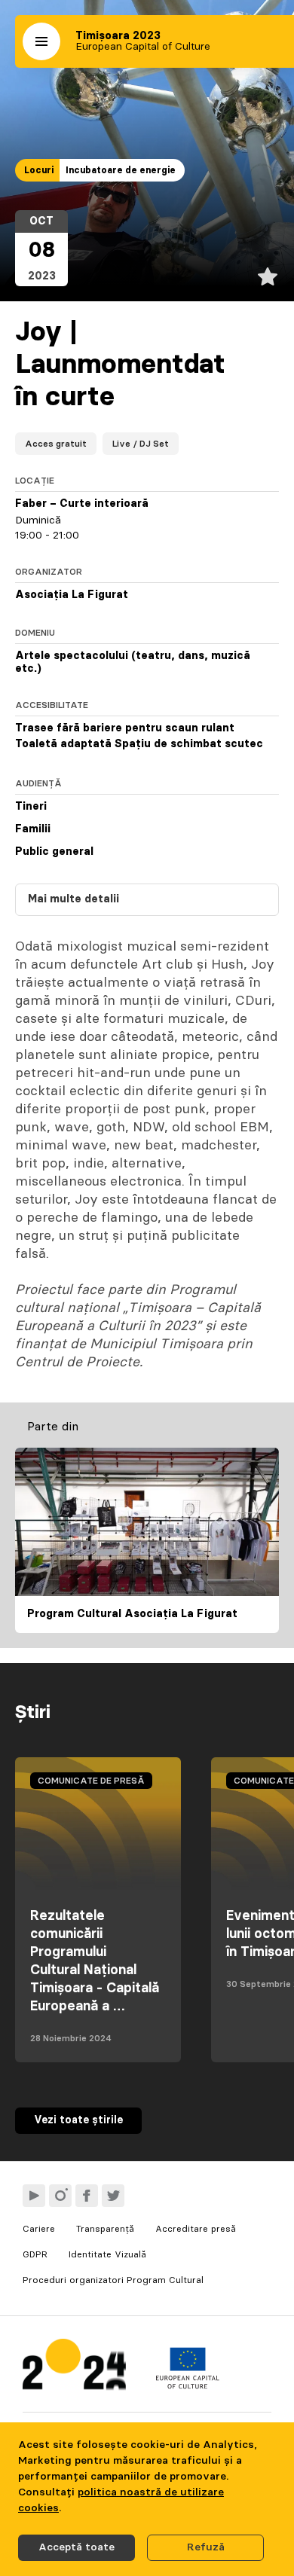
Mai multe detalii (73, 899)
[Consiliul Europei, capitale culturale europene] (187, 2385)
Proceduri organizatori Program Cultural (113, 2280)
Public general (54, 852)
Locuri (39, 170)
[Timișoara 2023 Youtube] (34, 2196)
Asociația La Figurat (72, 595)
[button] (41, 41)
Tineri (31, 807)
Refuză (206, 2547)
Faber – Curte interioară (82, 504)
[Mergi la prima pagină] (74, 2368)
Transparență (105, 2229)
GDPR (35, 2254)
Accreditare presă (196, 2229)
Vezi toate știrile (78, 2120)
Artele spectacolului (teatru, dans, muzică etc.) (133, 663)
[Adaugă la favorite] (268, 276)
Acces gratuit (56, 444)
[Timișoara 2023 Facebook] (87, 2196)
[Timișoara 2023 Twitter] (113, 2196)
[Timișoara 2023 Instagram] (60, 2196)
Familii (33, 829)
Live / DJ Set (141, 444)
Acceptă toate (77, 2547)
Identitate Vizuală (107, 2254)
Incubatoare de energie (121, 170)
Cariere (39, 2229)
